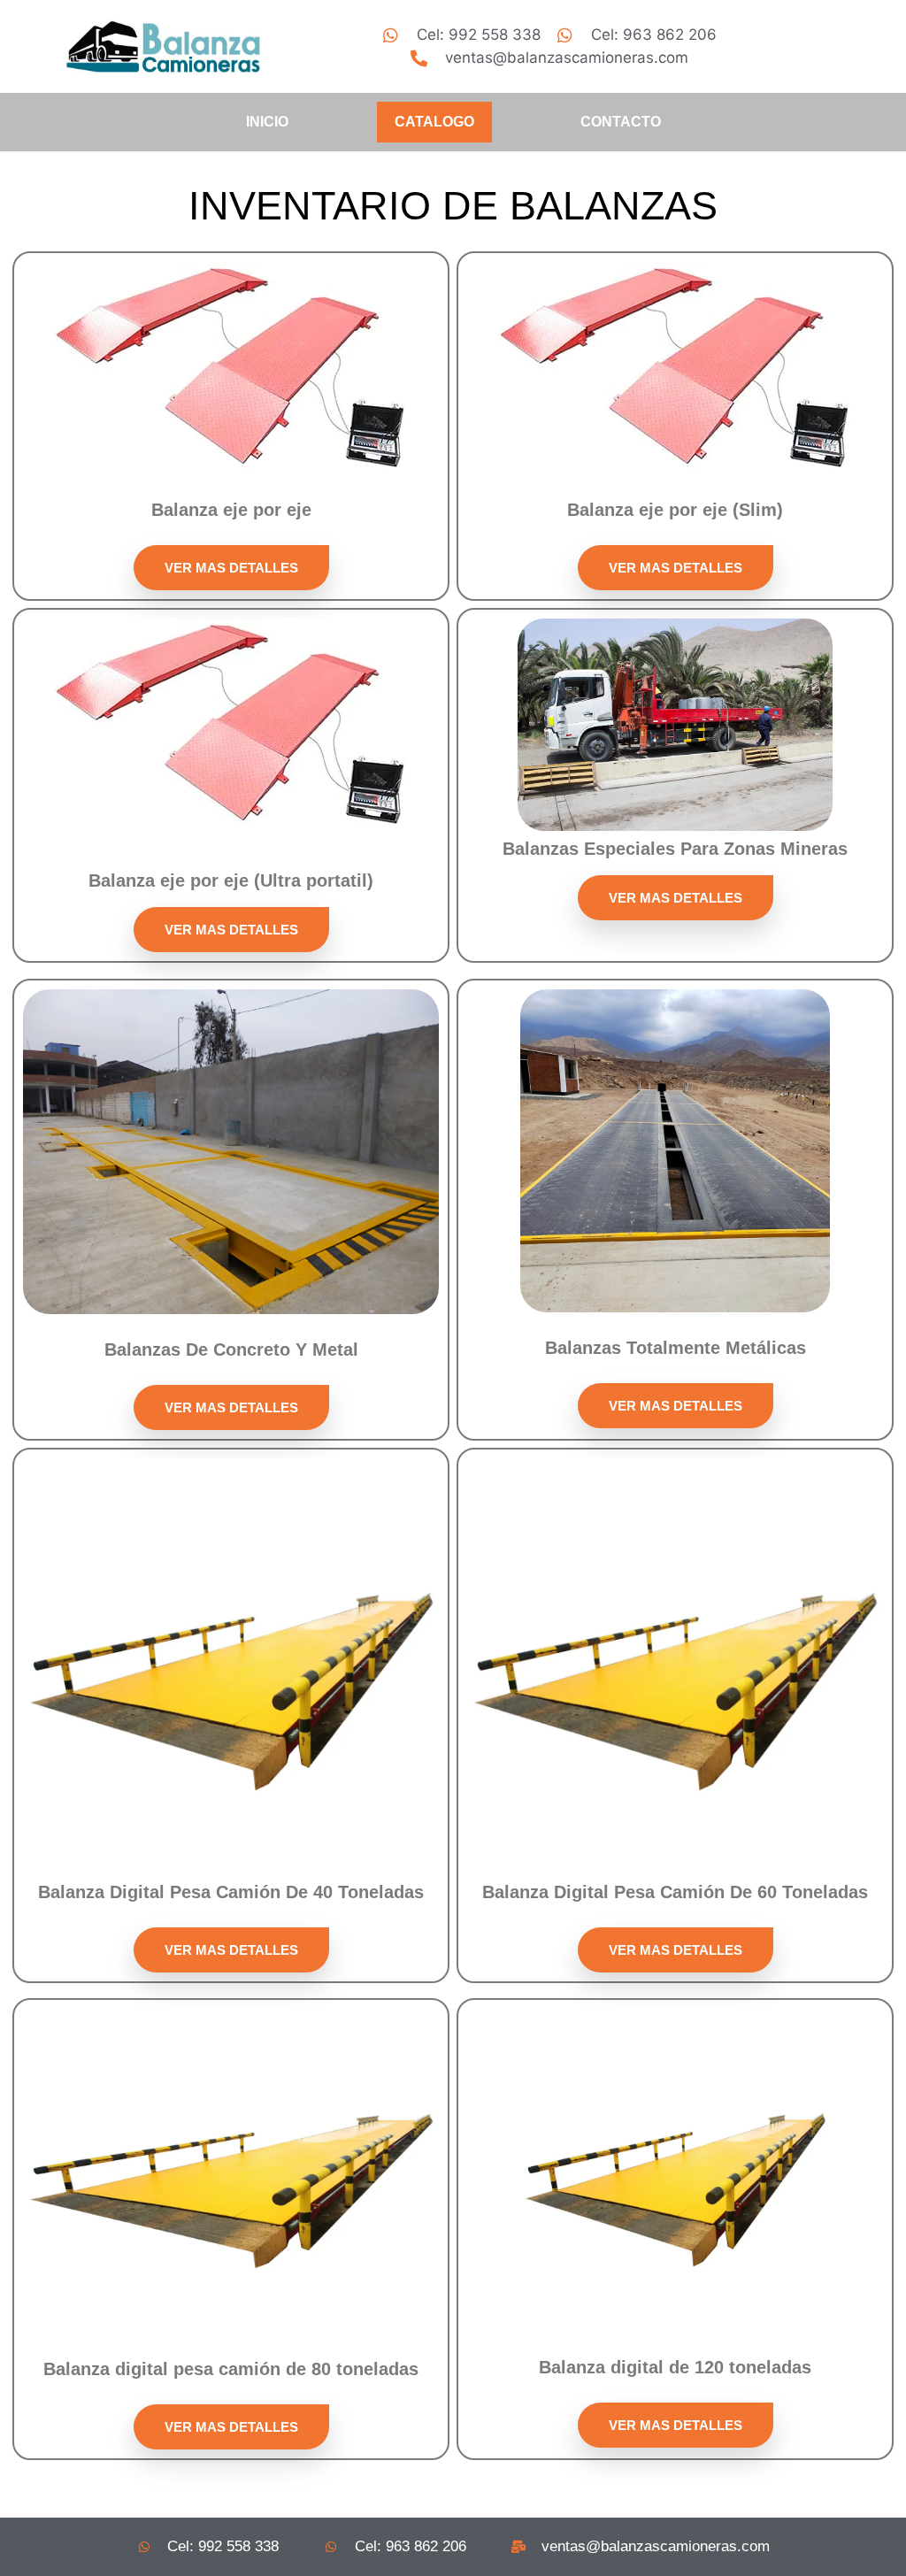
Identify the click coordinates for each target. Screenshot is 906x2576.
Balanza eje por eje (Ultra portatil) (231, 880)
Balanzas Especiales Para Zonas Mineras (675, 849)
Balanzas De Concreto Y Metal (231, 1350)
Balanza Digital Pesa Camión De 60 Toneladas (675, 1892)
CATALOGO (434, 122)
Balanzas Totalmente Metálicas (676, 1348)
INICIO (267, 122)
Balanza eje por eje (231, 510)
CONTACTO (621, 122)
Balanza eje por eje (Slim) (675, 510)
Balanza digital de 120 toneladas (675, 2367)
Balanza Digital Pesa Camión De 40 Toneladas (231, 1892)
